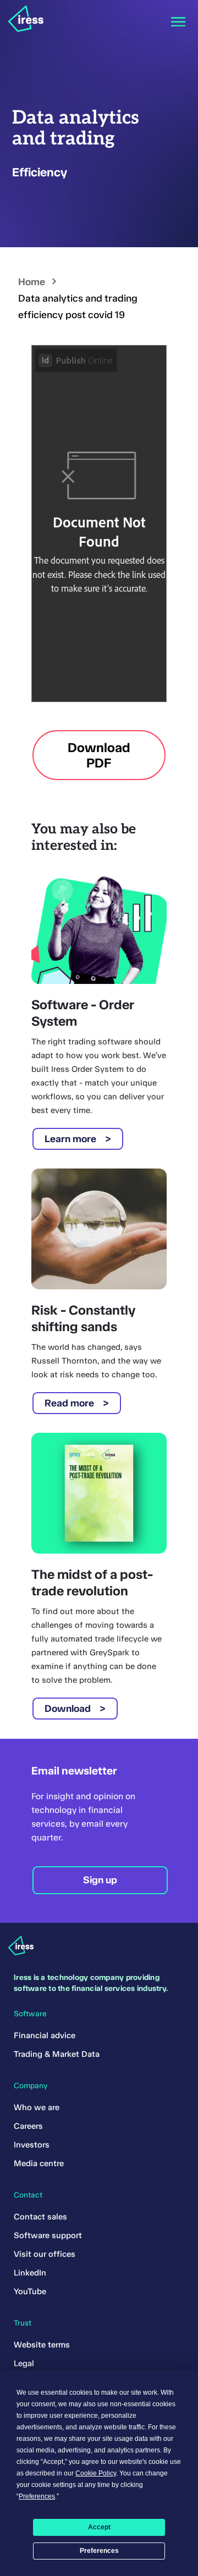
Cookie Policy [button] (96, 2473)
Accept (99, 2527)
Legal (24, 2363)
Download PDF (99, 755)
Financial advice (45, 2035)
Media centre (39, 2163)
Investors (32, 2145)
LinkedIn (30, 2273)
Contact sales (40, 2217)
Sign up (100, 1880)
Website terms (42, 2345)
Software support (48, 2235)
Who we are (37, 2107)
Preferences (99, 2551)
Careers (28, 2126)
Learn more (70, 1139)
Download (68, 1709)
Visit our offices (45, 2254)
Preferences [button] (37, 2496)
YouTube (30, 2291)
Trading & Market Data (57, 2054)
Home (32, 282)
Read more (69, 1403)
